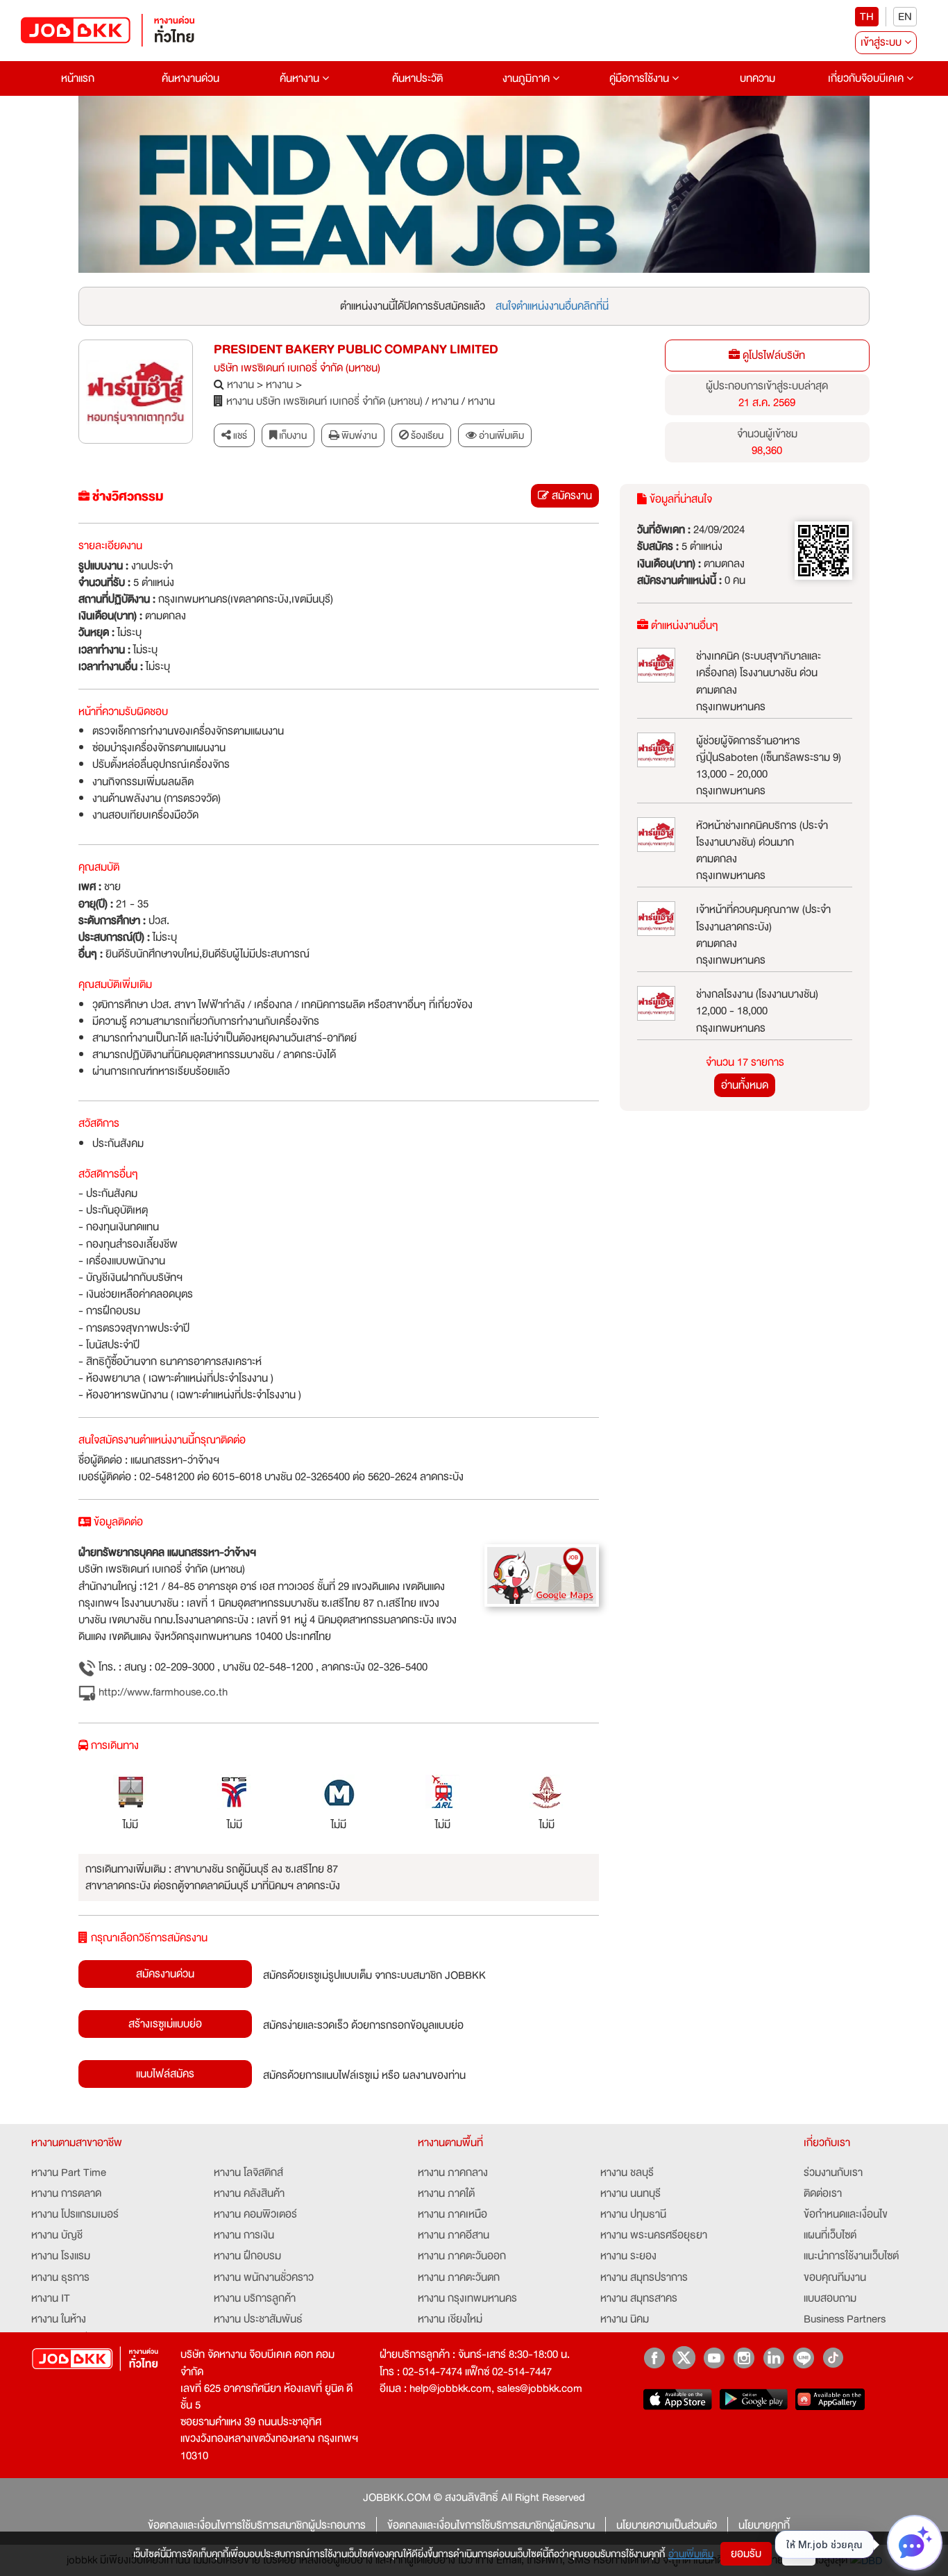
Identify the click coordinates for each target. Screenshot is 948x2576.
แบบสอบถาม (830, 2298)
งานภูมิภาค (527, 78)
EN (905, 17)
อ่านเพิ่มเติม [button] (500, 435)
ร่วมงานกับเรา (833, 2173)
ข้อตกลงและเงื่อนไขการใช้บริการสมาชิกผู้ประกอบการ (257, 2525)
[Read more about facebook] (654, 2358)
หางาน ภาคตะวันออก (462, 2256)
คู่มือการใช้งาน (641, 78)
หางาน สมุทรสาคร (639, 2298)
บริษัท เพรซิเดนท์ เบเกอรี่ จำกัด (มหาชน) (297, 368)
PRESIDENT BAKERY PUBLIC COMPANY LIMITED (356, 350)
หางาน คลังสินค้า (249, 2193)
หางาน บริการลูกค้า (255, 2298)
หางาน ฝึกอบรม (247, 2256)
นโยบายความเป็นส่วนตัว (667, 2525)
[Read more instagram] (744, 2358)
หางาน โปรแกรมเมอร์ (75, 2214)
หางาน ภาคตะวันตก (459, 2277)
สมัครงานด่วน (165, 1974)
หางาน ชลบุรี (627, 2173)
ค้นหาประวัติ (417, 78)
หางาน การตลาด (66, 2193)
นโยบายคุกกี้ (764, 2525)
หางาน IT (51, 2298)
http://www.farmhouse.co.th (162, 1692)
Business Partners (845, 2319)
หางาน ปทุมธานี (633, 2214)
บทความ (757, 78)
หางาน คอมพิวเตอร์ (255, 2214)
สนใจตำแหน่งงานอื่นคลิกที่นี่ (552, 306)
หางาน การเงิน (244, 2235)
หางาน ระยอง (628, 2256)
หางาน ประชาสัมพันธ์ (258, 2319)
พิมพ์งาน (358, 435)
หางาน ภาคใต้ (446, 2193)
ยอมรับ (746, 2554)
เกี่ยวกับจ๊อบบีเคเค (867, 78)
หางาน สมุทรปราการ (644, 2277)
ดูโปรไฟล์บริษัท (772, 356)
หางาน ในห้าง (59, 2319)
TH (867, 17)
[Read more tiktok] (833, 2358)
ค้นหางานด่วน (191, 78)
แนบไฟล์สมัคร (165, 2074)
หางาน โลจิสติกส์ (248, 2173)
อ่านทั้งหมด (745, 1085)
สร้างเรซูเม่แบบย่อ (165, 2024)
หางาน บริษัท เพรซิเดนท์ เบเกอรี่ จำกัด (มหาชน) (324, 401)
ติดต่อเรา (823, 2193)
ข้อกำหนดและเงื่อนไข (846, 2214)
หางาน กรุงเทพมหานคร (467, 2298)
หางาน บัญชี (57, 2235)
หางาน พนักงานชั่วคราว (264, 2277)
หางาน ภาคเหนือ (452, 2214)
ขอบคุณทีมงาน (835, 2277)
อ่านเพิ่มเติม (691, 2554)
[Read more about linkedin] (773, 2358)
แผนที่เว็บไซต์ (830, 2235)
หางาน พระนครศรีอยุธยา (654, 2235)
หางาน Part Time (69, 2173)
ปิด (799, 2554)
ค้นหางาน (301, 78)
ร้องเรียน (426, 435)
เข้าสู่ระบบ (882, 42)
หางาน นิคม (625, 2319)
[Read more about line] (803, 2358)
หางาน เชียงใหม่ (450, 2319)
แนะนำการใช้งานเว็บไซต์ (851, 2256)
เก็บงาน (292, 435)
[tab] (495, 436)
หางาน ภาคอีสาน (454, 2235)
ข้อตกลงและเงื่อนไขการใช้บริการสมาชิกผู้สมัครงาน (491, 2525)
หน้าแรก (78, 78)
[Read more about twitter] (684, 2358)
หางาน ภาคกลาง (453, 2173)
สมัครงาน (570, 496)
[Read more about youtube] (714, 2358)
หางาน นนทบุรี (630, 2193)
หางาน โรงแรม (61, 2256)
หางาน (240, 385)
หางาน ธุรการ (60, 2277)
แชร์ (239, 435)
